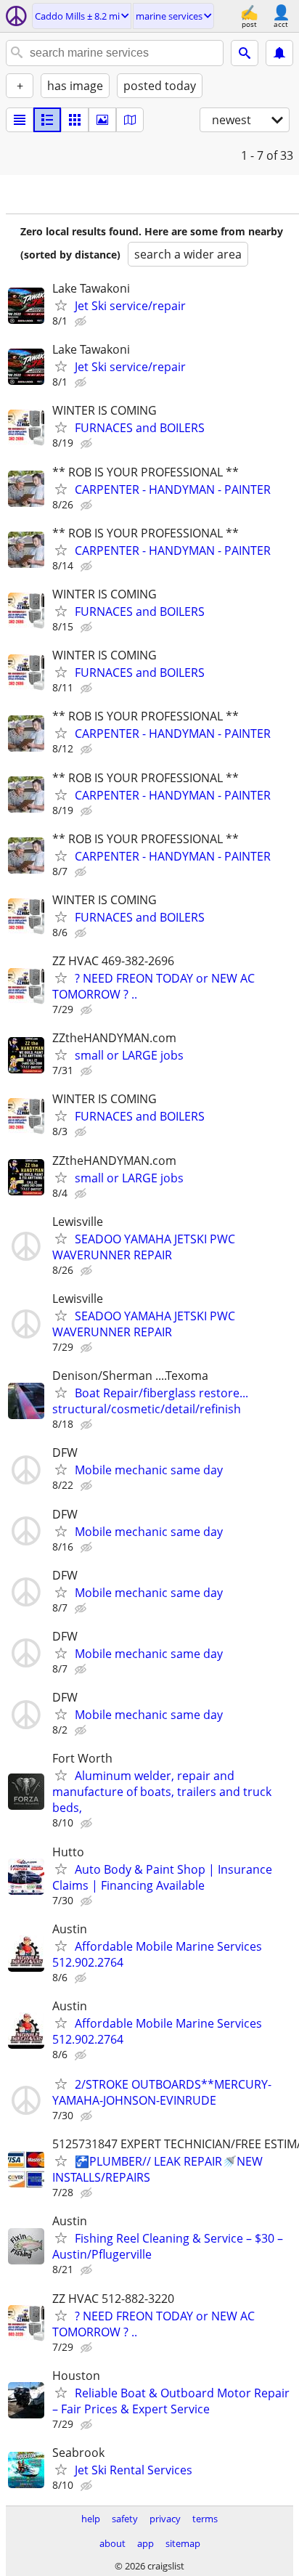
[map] (130, 120)
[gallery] (102, 120)
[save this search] (279, 53)
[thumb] (47, 120)
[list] (20, 120)
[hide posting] (82, 322)
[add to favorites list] (61, 305)
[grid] (75, 120)
